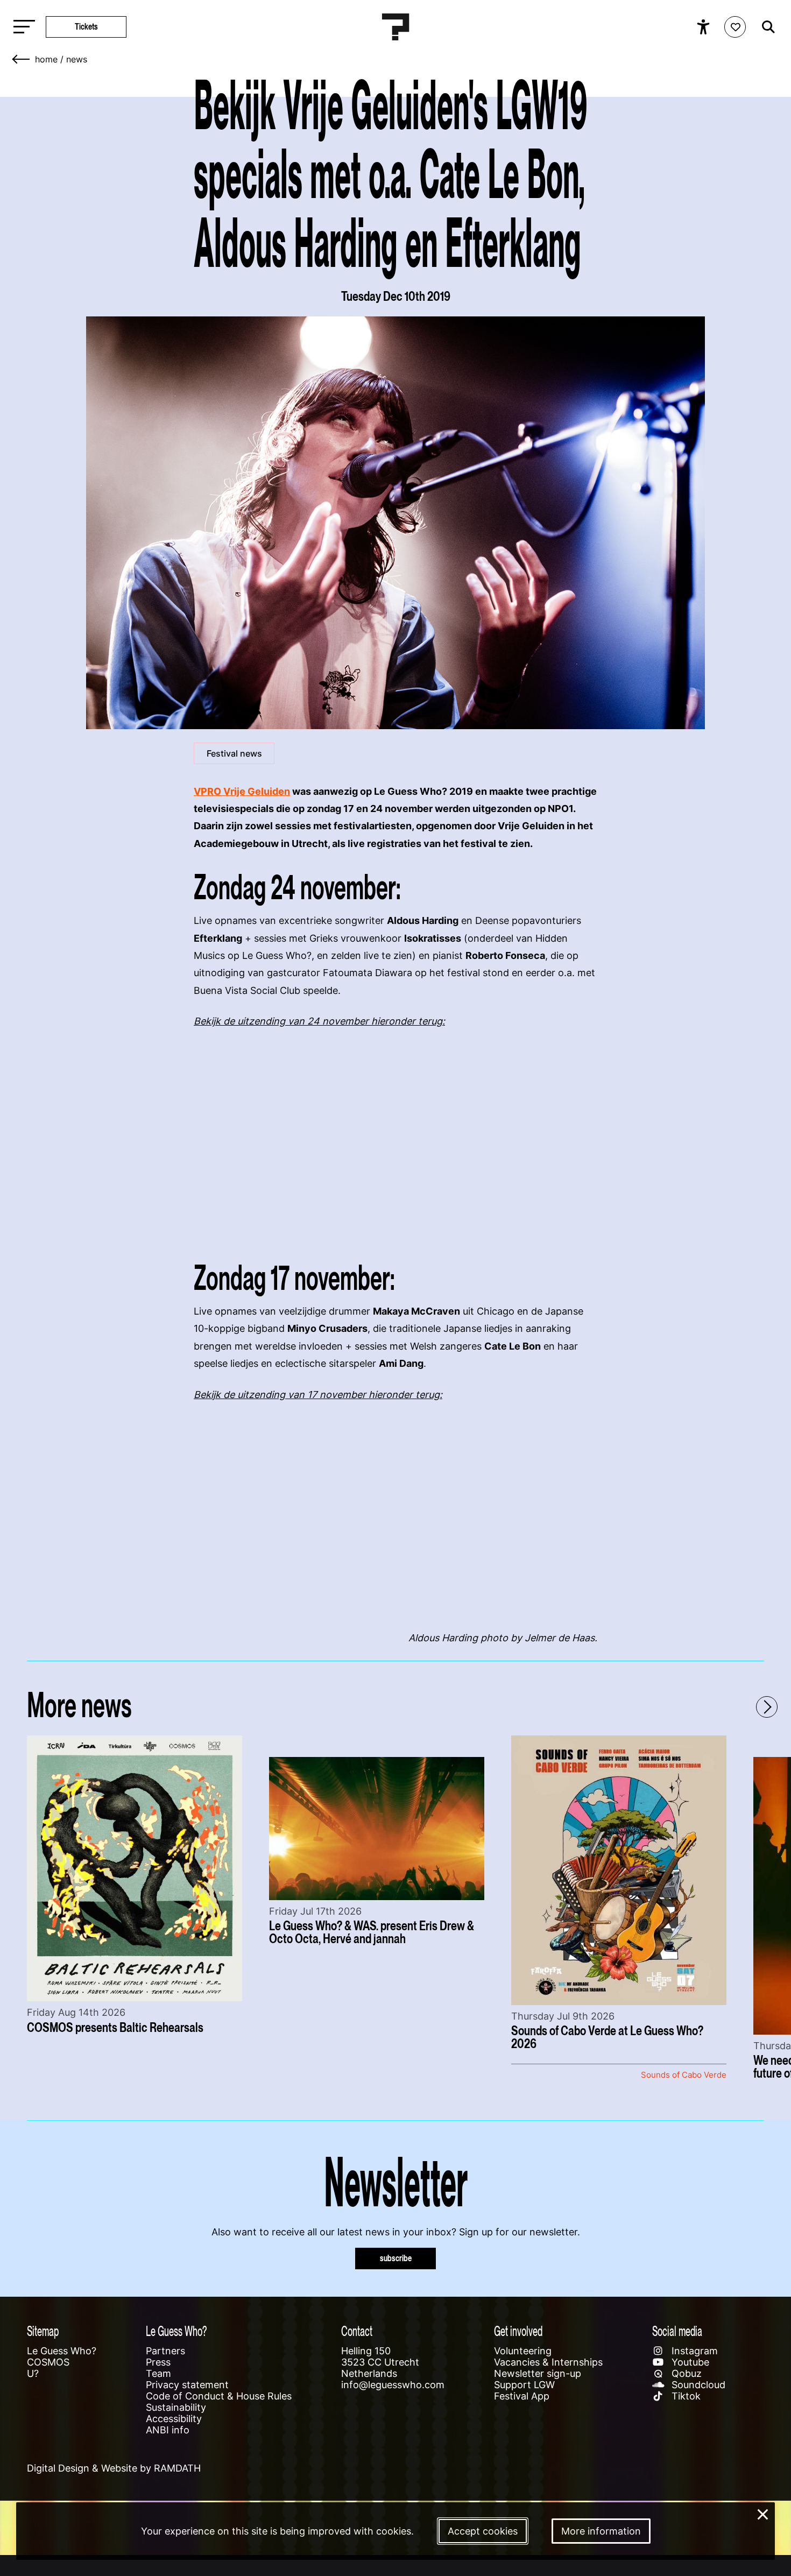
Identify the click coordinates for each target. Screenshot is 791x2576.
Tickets (86, 27)
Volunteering (523, 2351)
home (46, 59)
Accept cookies (483, 2531)
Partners (165, 2351)
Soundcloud (697, 2385)
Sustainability (176, 2407)
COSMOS (48, 2362)
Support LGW (524, 2385)
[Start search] (766, 27)
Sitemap (43, 2331)
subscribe (396, 2258)
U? (33, 2373)
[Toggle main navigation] (22, 27)
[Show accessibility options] (705, 27)
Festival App (522, 2396)
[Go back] (22, 59)
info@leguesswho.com (393, 2385)
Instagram (693, 2351)
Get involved (518, 2331)
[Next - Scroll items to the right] (767, 1707)
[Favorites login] (735, 27)
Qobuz (685, 2373)
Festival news (234, 753)
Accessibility (174, 2419)
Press (158, 2362)
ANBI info (168, 2430)
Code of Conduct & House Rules (219, 2396)
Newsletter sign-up (538, 2373)
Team (158, 2373)
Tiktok (685, 2396)
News (77, 59)
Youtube (689, 2362)
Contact (357, 2331)
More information (601, 2531)
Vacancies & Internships (548, 2362)
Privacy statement (187, 2385)
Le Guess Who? (62, 2351)
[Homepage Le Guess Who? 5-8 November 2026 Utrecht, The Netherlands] (395, 27)
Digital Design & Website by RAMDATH (114, 2468)
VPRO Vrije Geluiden (242, 791)
